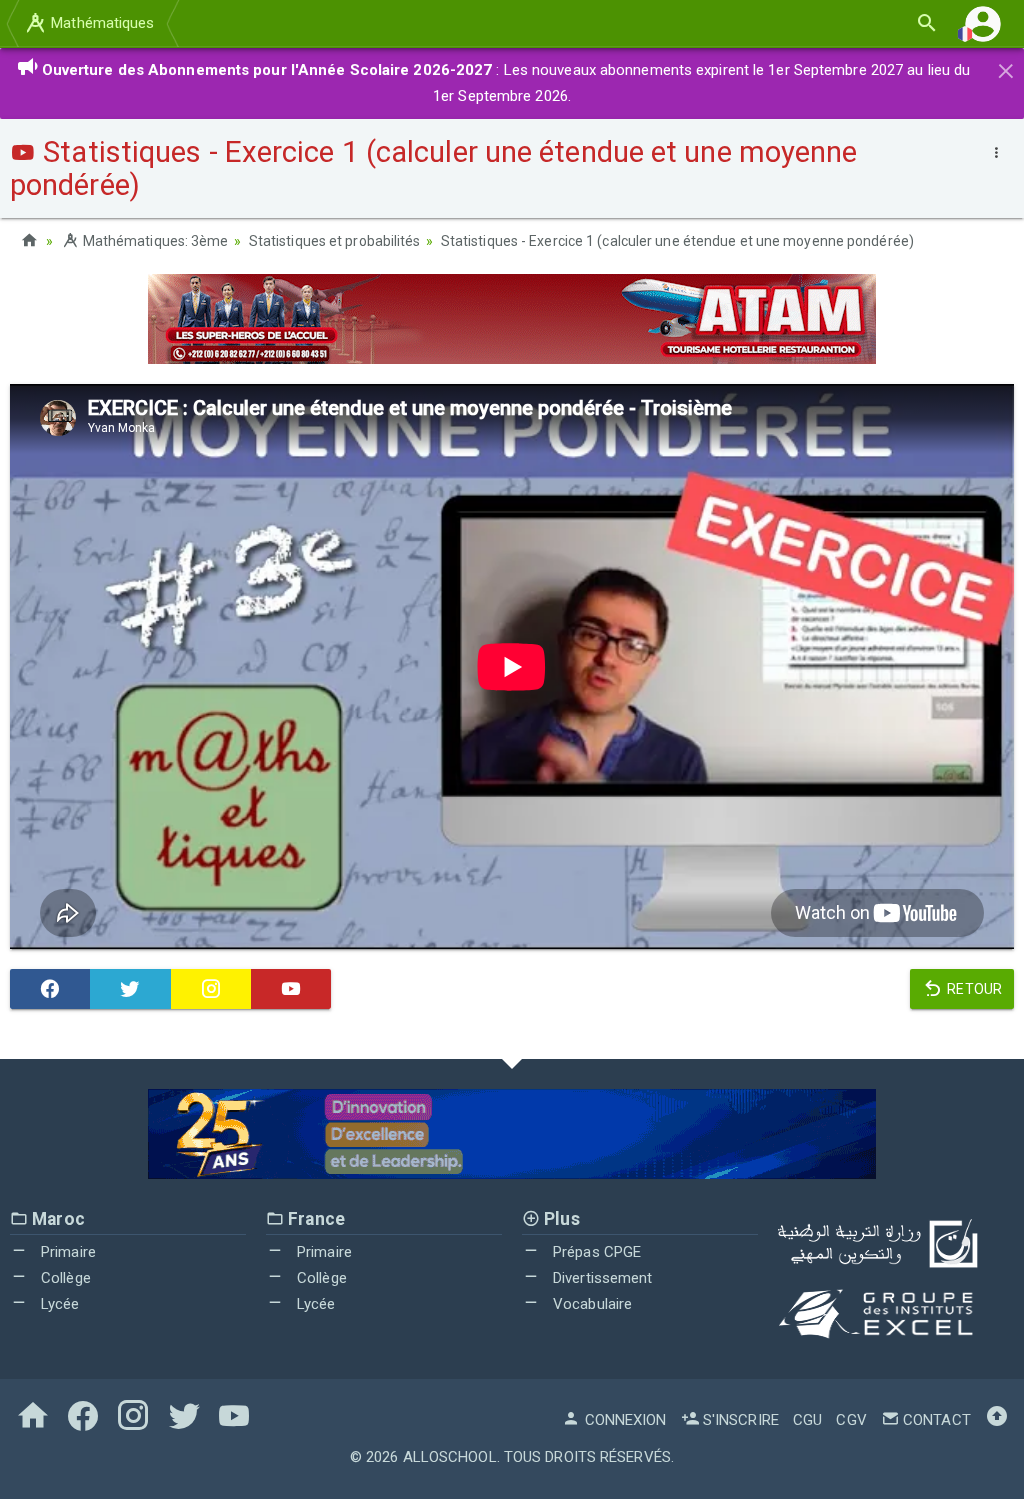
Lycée (58, 1304)
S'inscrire (739, 1420)
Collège (64, 1278)
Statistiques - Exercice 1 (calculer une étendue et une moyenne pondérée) (677, 241)
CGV (851, 1420)
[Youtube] (291, 989)
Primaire (66, 1252)
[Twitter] (130, 989)
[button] (983, 23)
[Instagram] (211, 989)
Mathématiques (100, 23)
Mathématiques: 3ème (154, 241)
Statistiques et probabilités (335, 241)
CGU (807, 1420)
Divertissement (601, 1278)
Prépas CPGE (595, 1252)
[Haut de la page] (997, 1420)
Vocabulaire (590, 1304)
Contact (935, 1420)
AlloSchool (450, 1457)
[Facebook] (50, 989)
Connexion (623, 1420)
